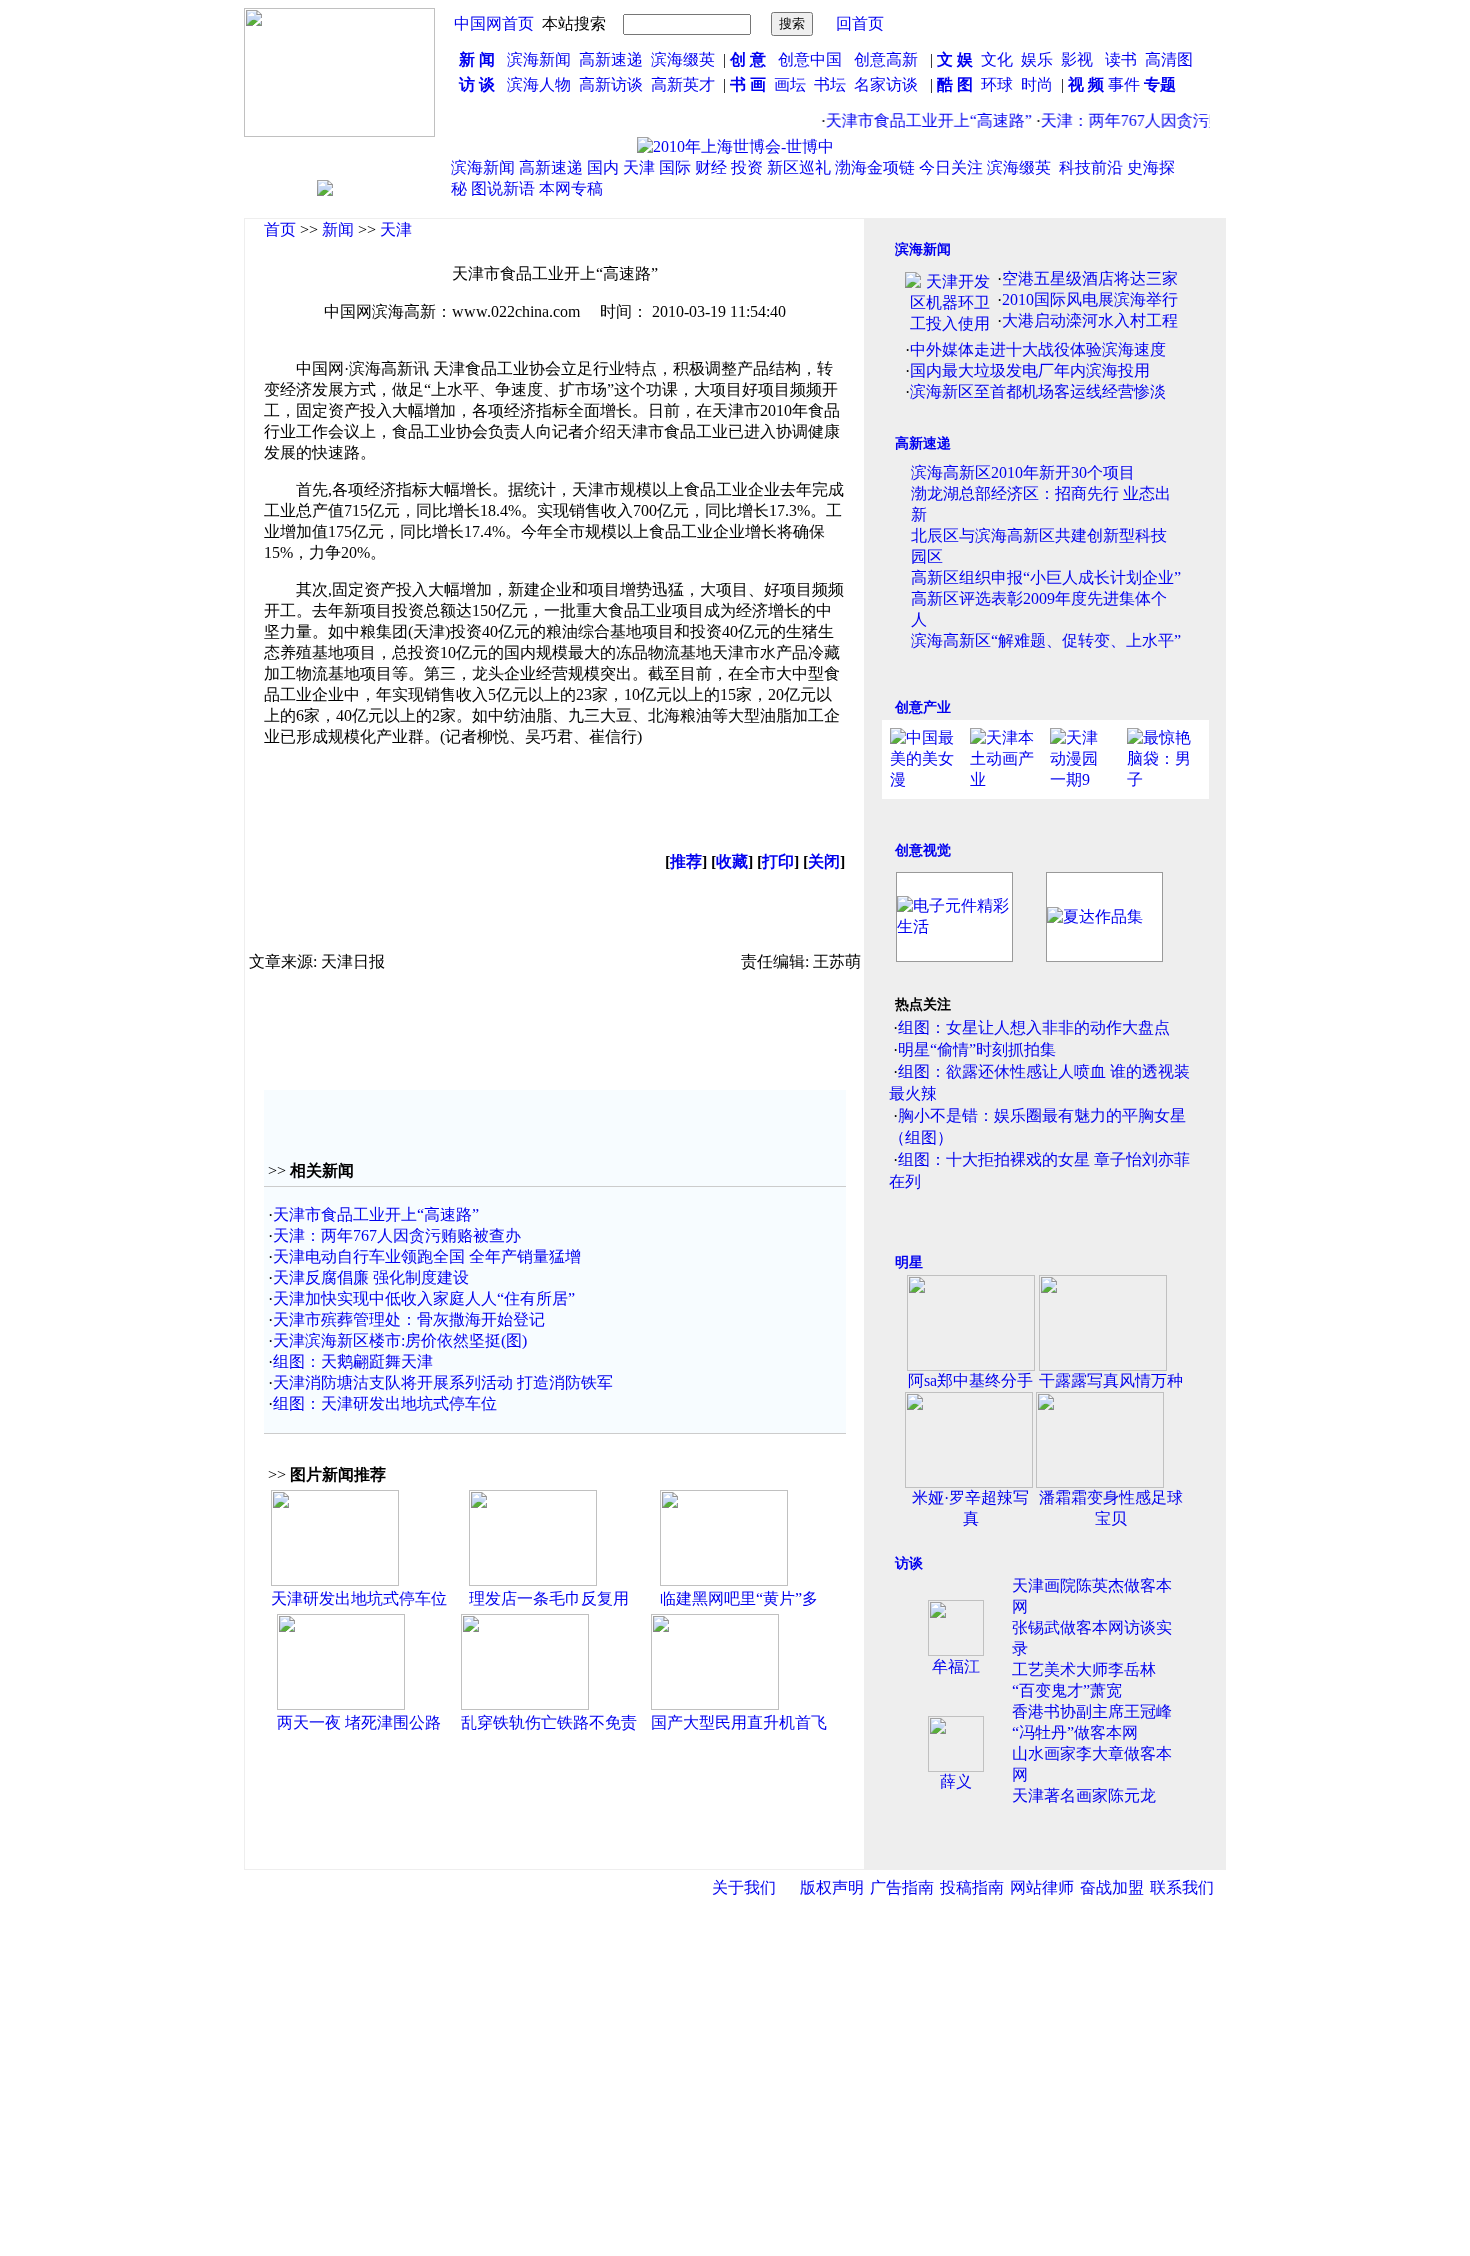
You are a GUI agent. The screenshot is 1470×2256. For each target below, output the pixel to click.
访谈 (909, 1563)
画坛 (790, 84)
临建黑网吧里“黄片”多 (739, 1598)
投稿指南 (972, 1887)
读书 (1121, 59)
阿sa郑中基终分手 (970, 1380)
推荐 (686, 861)
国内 (603, 167)
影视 (1079, 59)
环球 (997, 84)
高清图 (1169, 59)
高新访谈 (613, 84)
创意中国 (810, 59)
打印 (778, 861)
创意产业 (923, 707)
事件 (1122, 84)
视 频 (1086, 84)
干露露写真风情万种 (1111, 1380)
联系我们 (1182, 1887)
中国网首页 (494, 23)
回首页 (860, 23)
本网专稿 (571, 188)
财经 (711, 167)
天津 (639, 167)
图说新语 (503, 188)
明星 (909, 1262)
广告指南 (902, 1887)
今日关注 (951, 167)
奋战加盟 (1112, 1887)
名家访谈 (886, 84)
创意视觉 (923, 850)
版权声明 (832, 1887)
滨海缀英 (683, 59)
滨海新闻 (539, 59)
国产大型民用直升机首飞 (739, 1722)
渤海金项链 (875, 167)
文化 (995, 59)
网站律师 (1042, 1887)
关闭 (824, 861)
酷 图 (955, 84)
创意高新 (888, 59)
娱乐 (1037, 59)
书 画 (748, 84)
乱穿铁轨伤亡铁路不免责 (549, 1722)
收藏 (732, 861)
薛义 (956, 1781)
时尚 (1037, 84)
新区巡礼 (799, 167)
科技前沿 (1091, 167)
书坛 (830, 84)
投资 (747, 167)
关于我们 (744, 1887)
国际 (675, 167)
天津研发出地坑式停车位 (359, 1598)
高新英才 (687, 84)
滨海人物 (539, 84)
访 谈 (477, 84)
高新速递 (611, 59)
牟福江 (956, 1666)
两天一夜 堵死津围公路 (359, 1722)
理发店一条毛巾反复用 (549, 1598)
